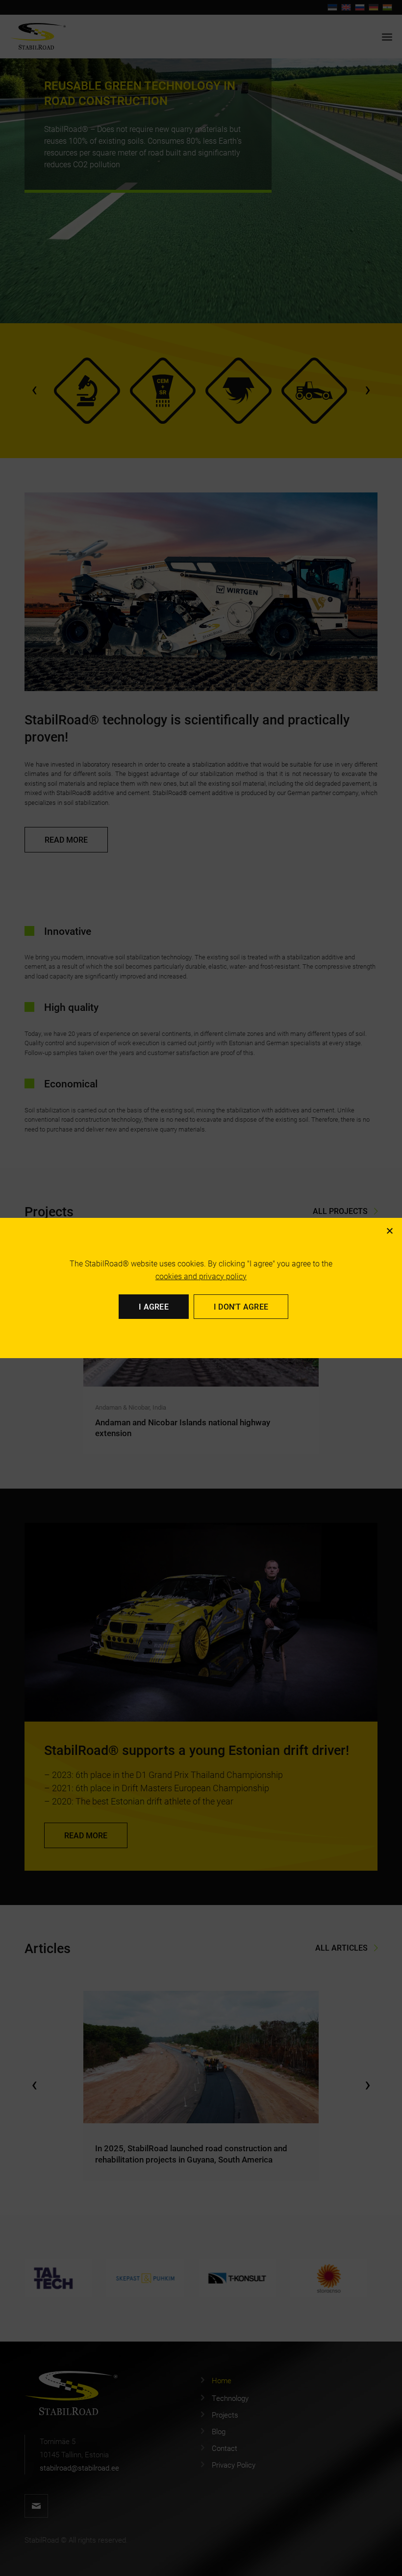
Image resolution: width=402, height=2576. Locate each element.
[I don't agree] (389, 1231)
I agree (154, 1306)
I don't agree (241, 1306)
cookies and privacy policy (201, 1276)
